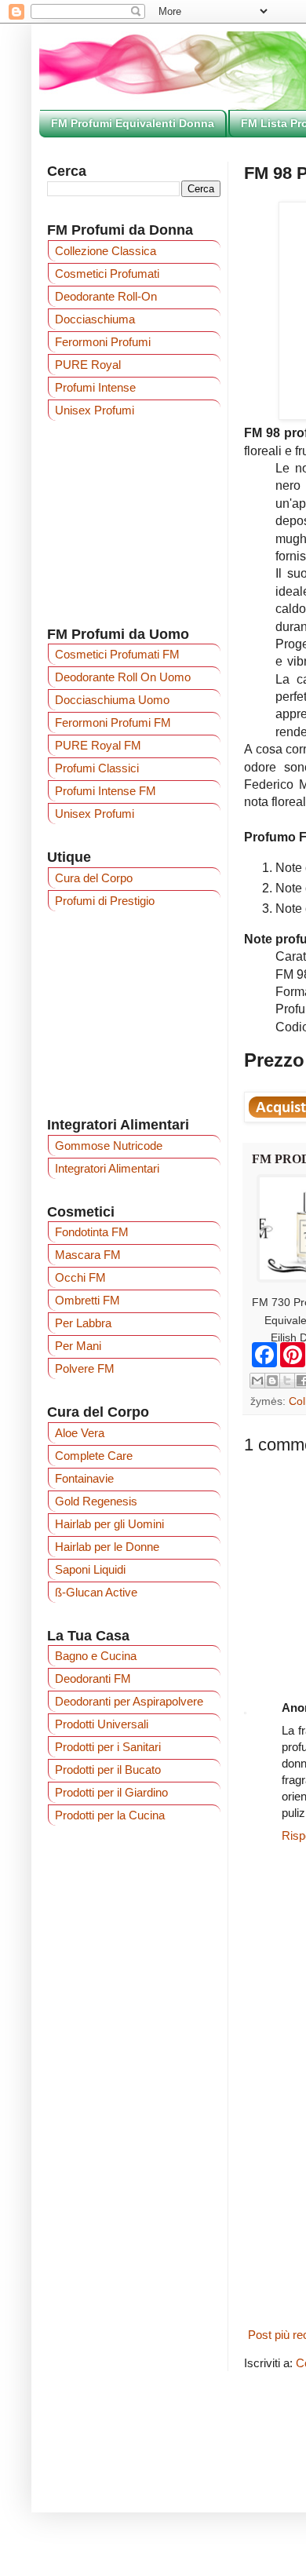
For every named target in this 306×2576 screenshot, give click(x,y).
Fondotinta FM (92, 1232)
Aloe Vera (80, 1433)
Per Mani (78, 1346)
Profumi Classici (97, 768)
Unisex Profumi (95, 410)
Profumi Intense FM (106, 791)
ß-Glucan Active (96, 1592)
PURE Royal (88, 365)
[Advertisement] (134, 1013)
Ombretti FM (87, 1300)
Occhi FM (80, 1277)
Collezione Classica (106, 251)
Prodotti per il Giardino (111, 1792)
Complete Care (94, 1456)
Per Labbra (83, 1323)
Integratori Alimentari (107, 1168)
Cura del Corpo (94, 878)
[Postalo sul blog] (272, 1381)
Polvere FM (85, 1368)
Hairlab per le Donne (107, 1547)
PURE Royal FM (98, 745)
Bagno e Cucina (96, 1656)
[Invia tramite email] (257, 1381)
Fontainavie (84, 1478)
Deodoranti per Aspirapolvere (129, 1701)
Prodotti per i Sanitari (108, 1747)
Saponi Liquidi (90, 1569)
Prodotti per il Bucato (108, 1770)
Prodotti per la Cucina (110, 1815)
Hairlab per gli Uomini (109, 1524)
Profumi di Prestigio (105, 901)
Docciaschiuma (95, 319)
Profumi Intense (95, 387)
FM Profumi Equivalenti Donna (133, 123)
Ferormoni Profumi (103, 342)
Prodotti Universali (102, 1724)
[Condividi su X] (287, 1381)
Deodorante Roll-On (106, 296)
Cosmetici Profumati (107, 274)
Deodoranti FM (93, 1678)
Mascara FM (88, 1255)
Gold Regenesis (96, 1501)
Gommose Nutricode (109, 1146)
